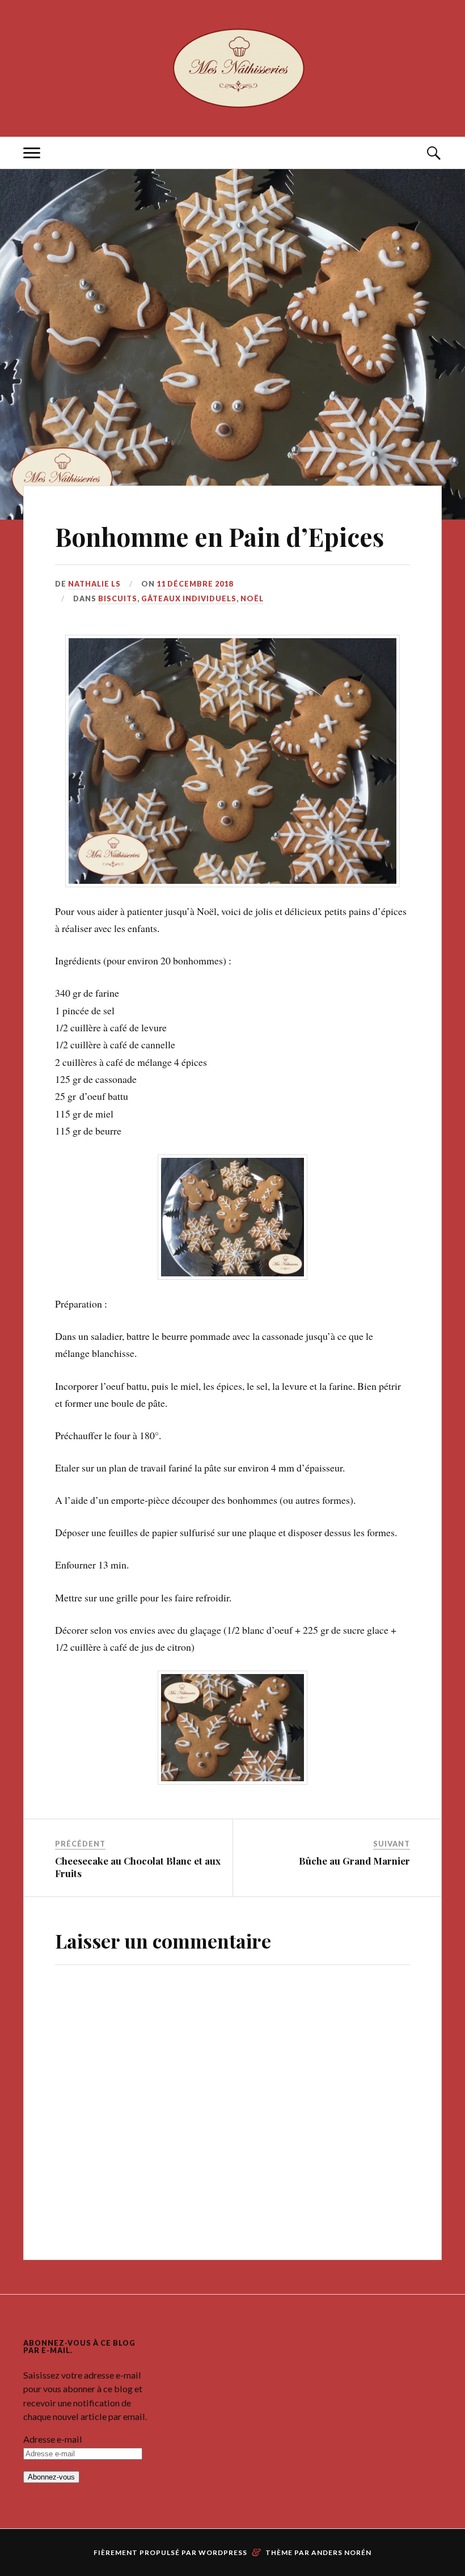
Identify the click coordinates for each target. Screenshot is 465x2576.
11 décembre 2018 (195, 584)
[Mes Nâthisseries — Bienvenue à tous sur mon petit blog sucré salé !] (232, 67)
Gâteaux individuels (189, 598)
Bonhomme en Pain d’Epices (219, 536)
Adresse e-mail (53, 2423)
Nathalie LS (94, 584)
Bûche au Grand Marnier (354, 1845)
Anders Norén (341, 2537)
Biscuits (118, 598)
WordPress (223, 2537)
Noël (252, 598)
